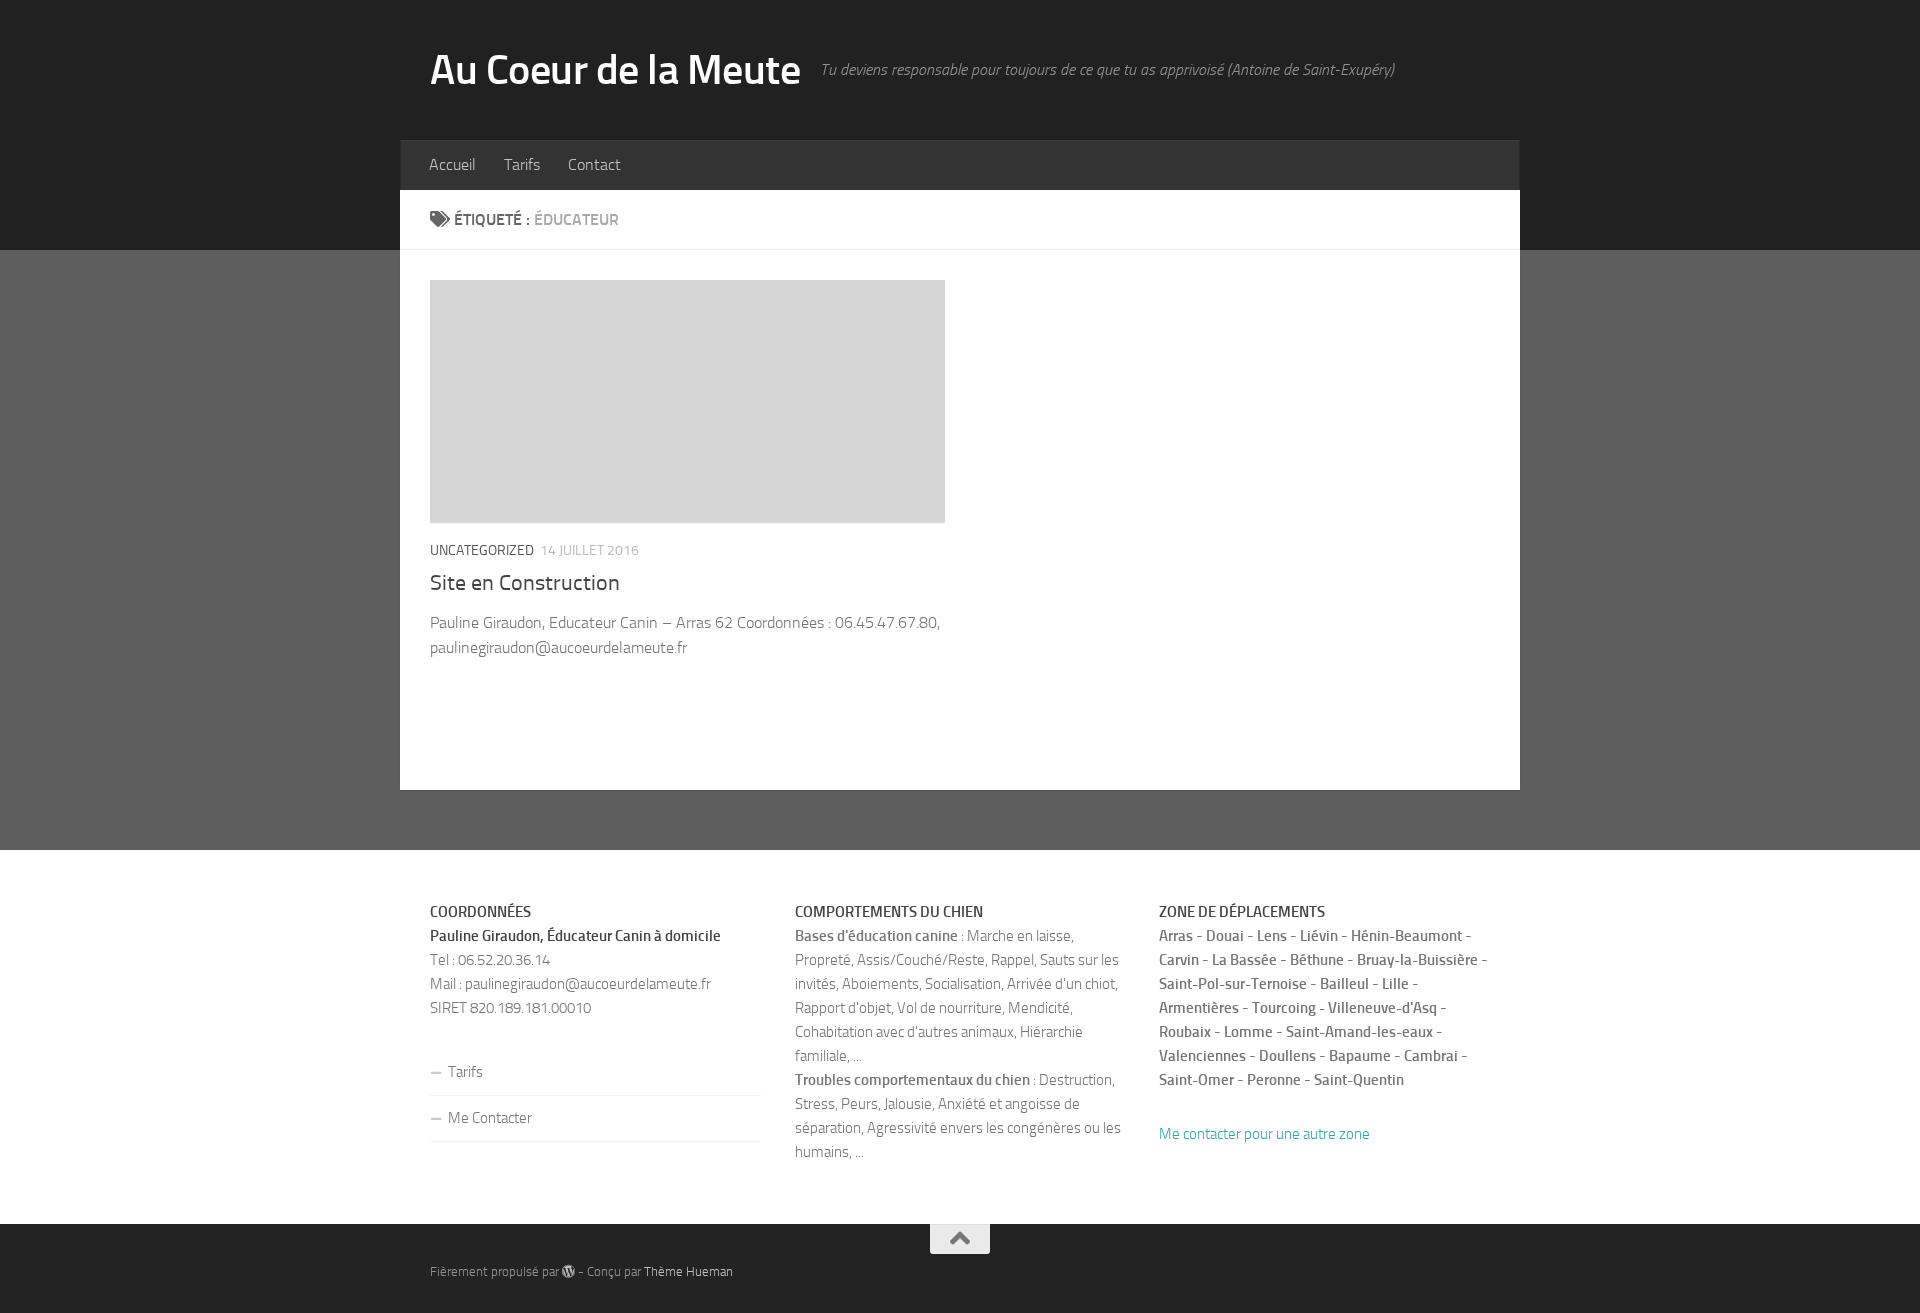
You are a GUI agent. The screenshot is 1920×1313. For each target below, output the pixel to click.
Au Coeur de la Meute (615, 70)
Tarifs (522, 164)
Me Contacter (490, 1118)
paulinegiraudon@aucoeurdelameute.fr (588, 984)
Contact (594, 164)
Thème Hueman (688, 1271)
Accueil (452, 164)
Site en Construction (525, 583)
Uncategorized (482, 550)
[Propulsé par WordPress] (568, 1271)
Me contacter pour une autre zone (1264, 1134)
